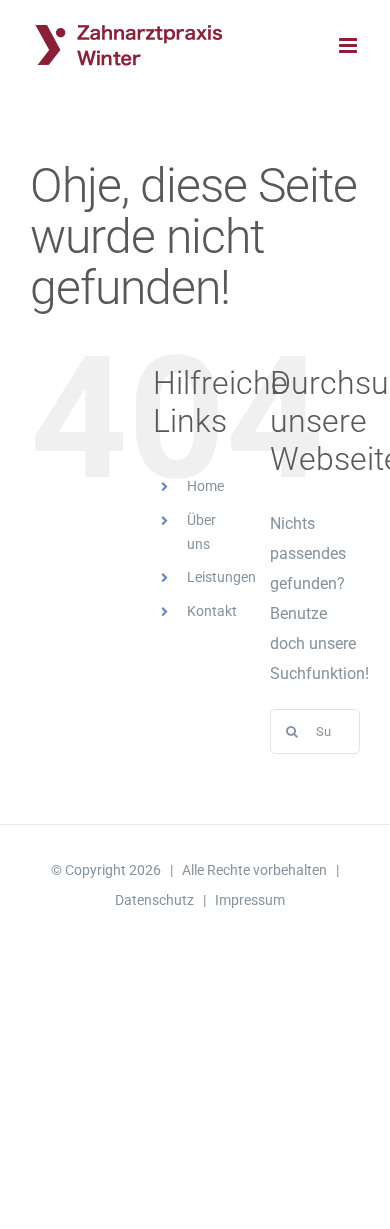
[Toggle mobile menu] (349, 45)
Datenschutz (154, 900)
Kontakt (212, 611)
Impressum (250, 900)
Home (205, 486)
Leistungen (221, 577)
